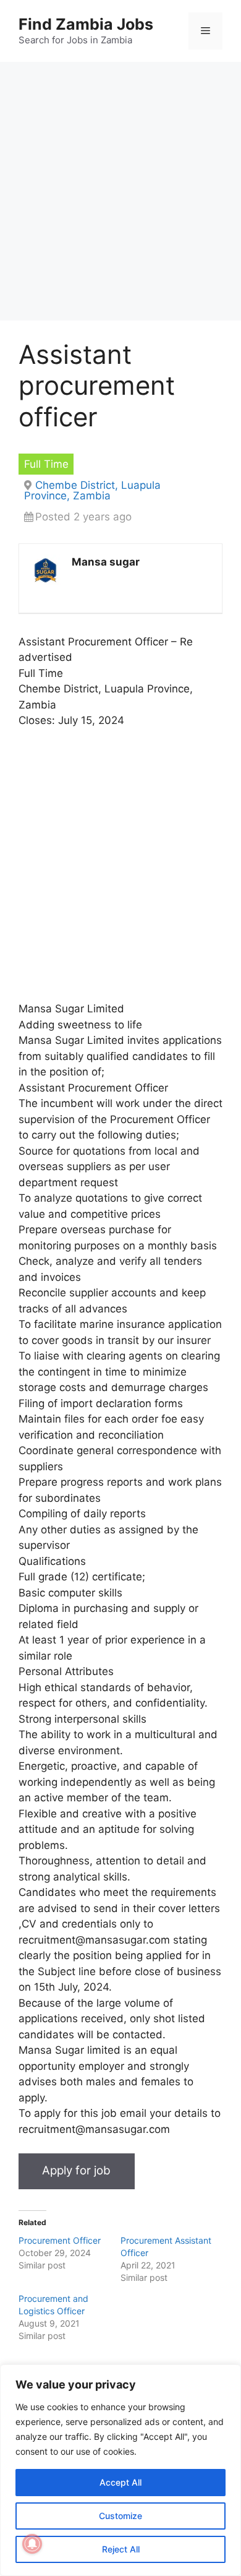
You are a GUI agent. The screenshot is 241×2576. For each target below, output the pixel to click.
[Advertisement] (120, 195)
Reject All (121, 2549)
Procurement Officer (60, 2240)
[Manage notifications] (32, 2544)
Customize (120, 2516)
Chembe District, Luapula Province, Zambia (92, 490)
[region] (120, 2470)
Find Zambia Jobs (86, 24)
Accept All (120, 2482)
